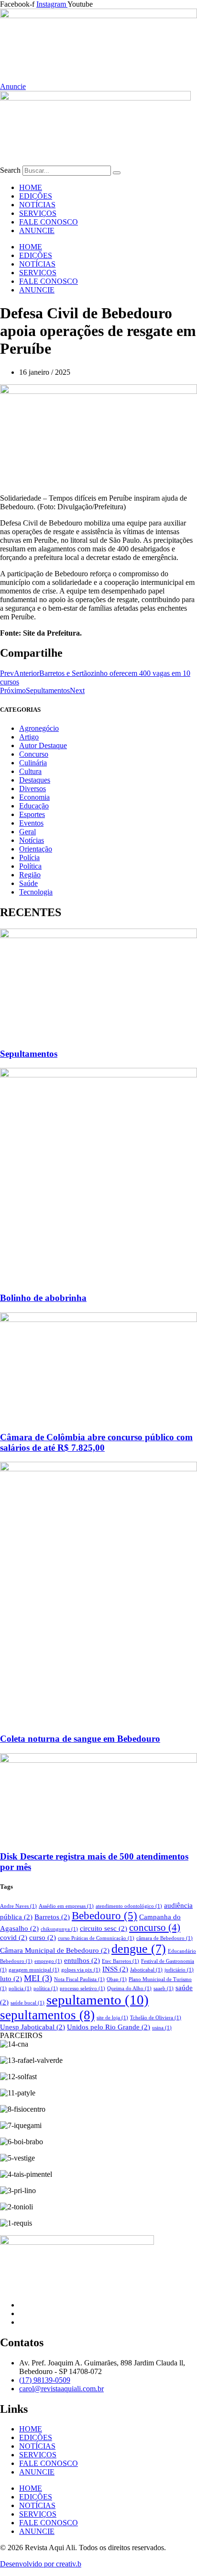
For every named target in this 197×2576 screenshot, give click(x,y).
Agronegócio (39, 728)
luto (11, 1978)
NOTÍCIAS (37, 205)
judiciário (179, 1970)
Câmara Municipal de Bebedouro (55, 1950)
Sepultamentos (29, 1054)
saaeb (164, 1988)
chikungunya (59, 1929)
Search (10, 170)
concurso (155, 1927)
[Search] (117, 173)
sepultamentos (47, 2015)
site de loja (112, 2018)
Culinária (33, 763)
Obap (117, 1979)
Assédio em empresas (66, 1906)
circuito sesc (104, 1928)
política (46, 1988)
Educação (34, 806)
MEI (38, 1978)
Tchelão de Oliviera (156, 2018)
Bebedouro (104, 1916)
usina (162, 2028)
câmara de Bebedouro (164, 1938)
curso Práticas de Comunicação (96, 1938)
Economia (34, 797)
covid (14, 1937)
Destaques (35, 780)
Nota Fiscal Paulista (79, 1979)
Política (30, 866)
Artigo (29, 737)
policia (20, 1988)
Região (30, 875)
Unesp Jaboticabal (33, 2027)
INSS (115, 1969)
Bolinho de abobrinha (43, 1298)
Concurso (34, 754)
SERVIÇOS (38, 213)
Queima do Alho (129, 1988)
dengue (139, 1949)
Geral (27, 832)
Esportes (32, 814)
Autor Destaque (43, 745)
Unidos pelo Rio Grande (109, 2027)
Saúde (28, 883)
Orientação (36, 849)
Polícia (29, 857)
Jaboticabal (146, 1970)
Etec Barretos (120, 1961)
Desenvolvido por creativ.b (41, 2564)
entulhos (82, 1960)
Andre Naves (18, 1906)
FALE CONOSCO (49, 222)
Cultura (30, 771)
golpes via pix (81, 1970)
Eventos (31, 823)
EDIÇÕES (36, 196)
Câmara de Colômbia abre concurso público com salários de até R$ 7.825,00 (96, 1442)
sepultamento (98, 2000)
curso (43, 1937)
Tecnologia (36, 892)
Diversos (33, 789)
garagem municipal (34, 1970)
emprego (48, 1961)
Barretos (52, 1917)
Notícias (32, 840)
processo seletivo (82, 1988)
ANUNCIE (37, 230)
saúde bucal (27, 2003)
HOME (31, 187)
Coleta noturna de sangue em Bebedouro (80, 1739)
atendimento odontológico (129, 1906)
